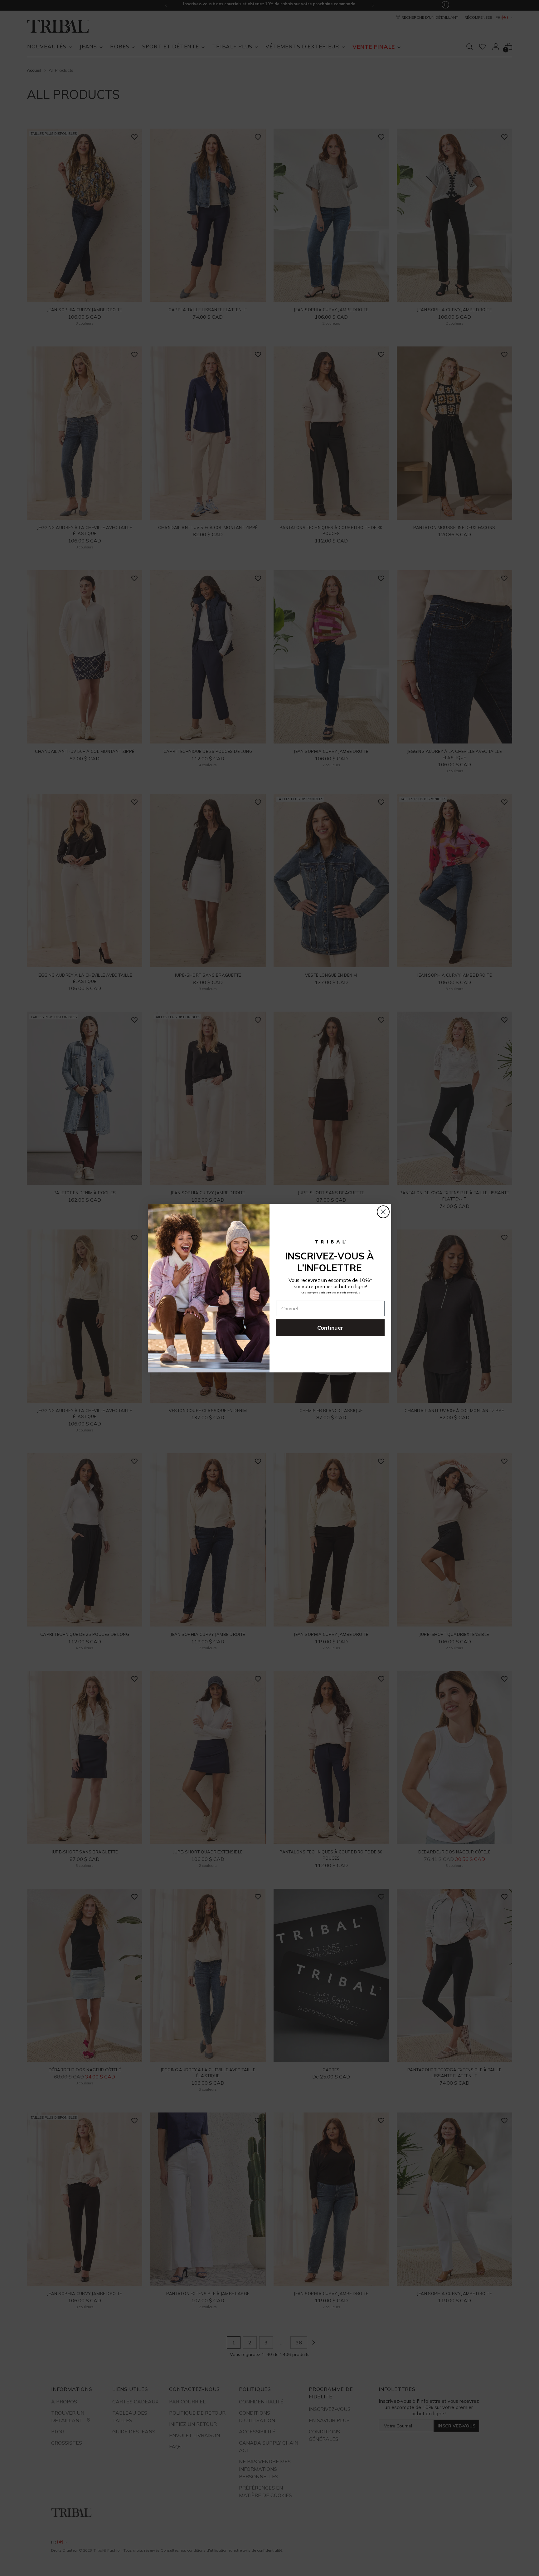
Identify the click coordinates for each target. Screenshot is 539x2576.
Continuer (330, 1328)
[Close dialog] (383, 1212)
